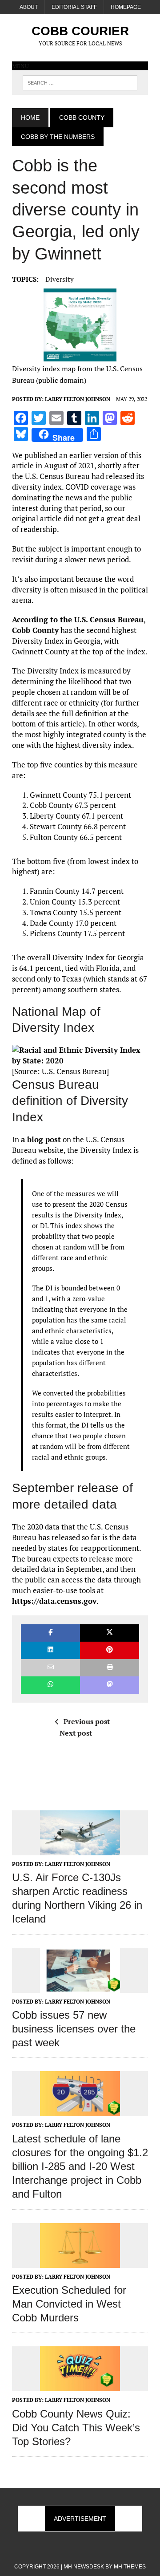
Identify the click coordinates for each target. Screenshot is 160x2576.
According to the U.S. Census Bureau (78, 619)
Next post (76, 1733)
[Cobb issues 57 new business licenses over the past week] (80, 1987)
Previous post (87, 1721)
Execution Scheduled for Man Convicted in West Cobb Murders (69, 2304)
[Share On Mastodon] (110, 1685)
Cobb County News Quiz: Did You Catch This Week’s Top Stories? (76, 2428)
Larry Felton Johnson (78, 399)
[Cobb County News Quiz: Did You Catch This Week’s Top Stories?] (80, 2385)
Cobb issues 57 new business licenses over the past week (74, 2029)
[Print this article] (110, 1668)
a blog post (41, 1139)
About (29, 7)
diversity (60, 279)
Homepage (126, 7)
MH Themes (130, 2567)
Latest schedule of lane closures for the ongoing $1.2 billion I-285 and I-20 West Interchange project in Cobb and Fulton (80, 2166)
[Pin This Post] (110, 1650)
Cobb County (82, 118)
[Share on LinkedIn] (50, 1650)
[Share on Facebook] (50, 1633)
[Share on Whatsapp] (50, 1685)
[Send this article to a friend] (50, 1668)
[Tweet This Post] (110, 1633)
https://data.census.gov (54, 1601)
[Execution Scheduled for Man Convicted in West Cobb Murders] (80, 2262)
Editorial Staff (74, 7)
